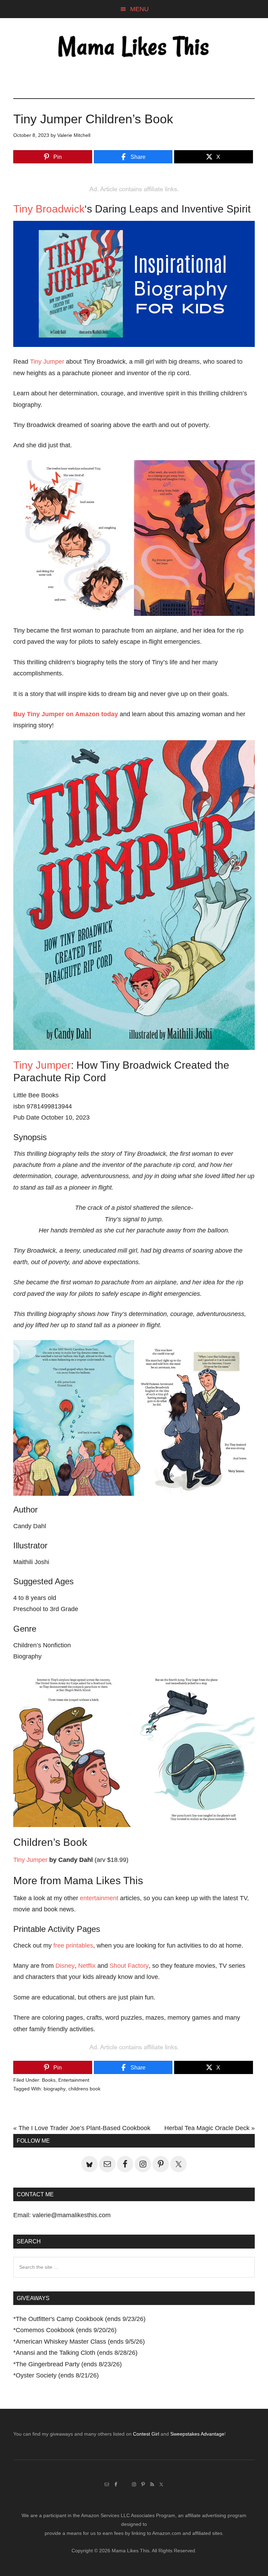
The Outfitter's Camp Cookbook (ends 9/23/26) (81, 2319)
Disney (65, 1966)
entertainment (99, 1898)
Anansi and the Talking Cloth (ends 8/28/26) (77, 2353)
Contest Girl (146, 2434)
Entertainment (74, 2080)
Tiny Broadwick (49, 209)
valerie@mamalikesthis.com (72, 2215)
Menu (139, 9)
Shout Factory (129, 1966)
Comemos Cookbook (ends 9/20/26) (66, 2330)
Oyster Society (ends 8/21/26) (57, 2375)
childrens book (84, 2089)
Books (49, 2080)
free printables (73, 1945)
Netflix (87, 1966)
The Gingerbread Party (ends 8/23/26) (69, 2364)
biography (55, 2089)
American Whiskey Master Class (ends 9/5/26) (80, 2342)
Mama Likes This (134, 48)
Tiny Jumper (47, 362)
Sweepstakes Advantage (197, 2434)
